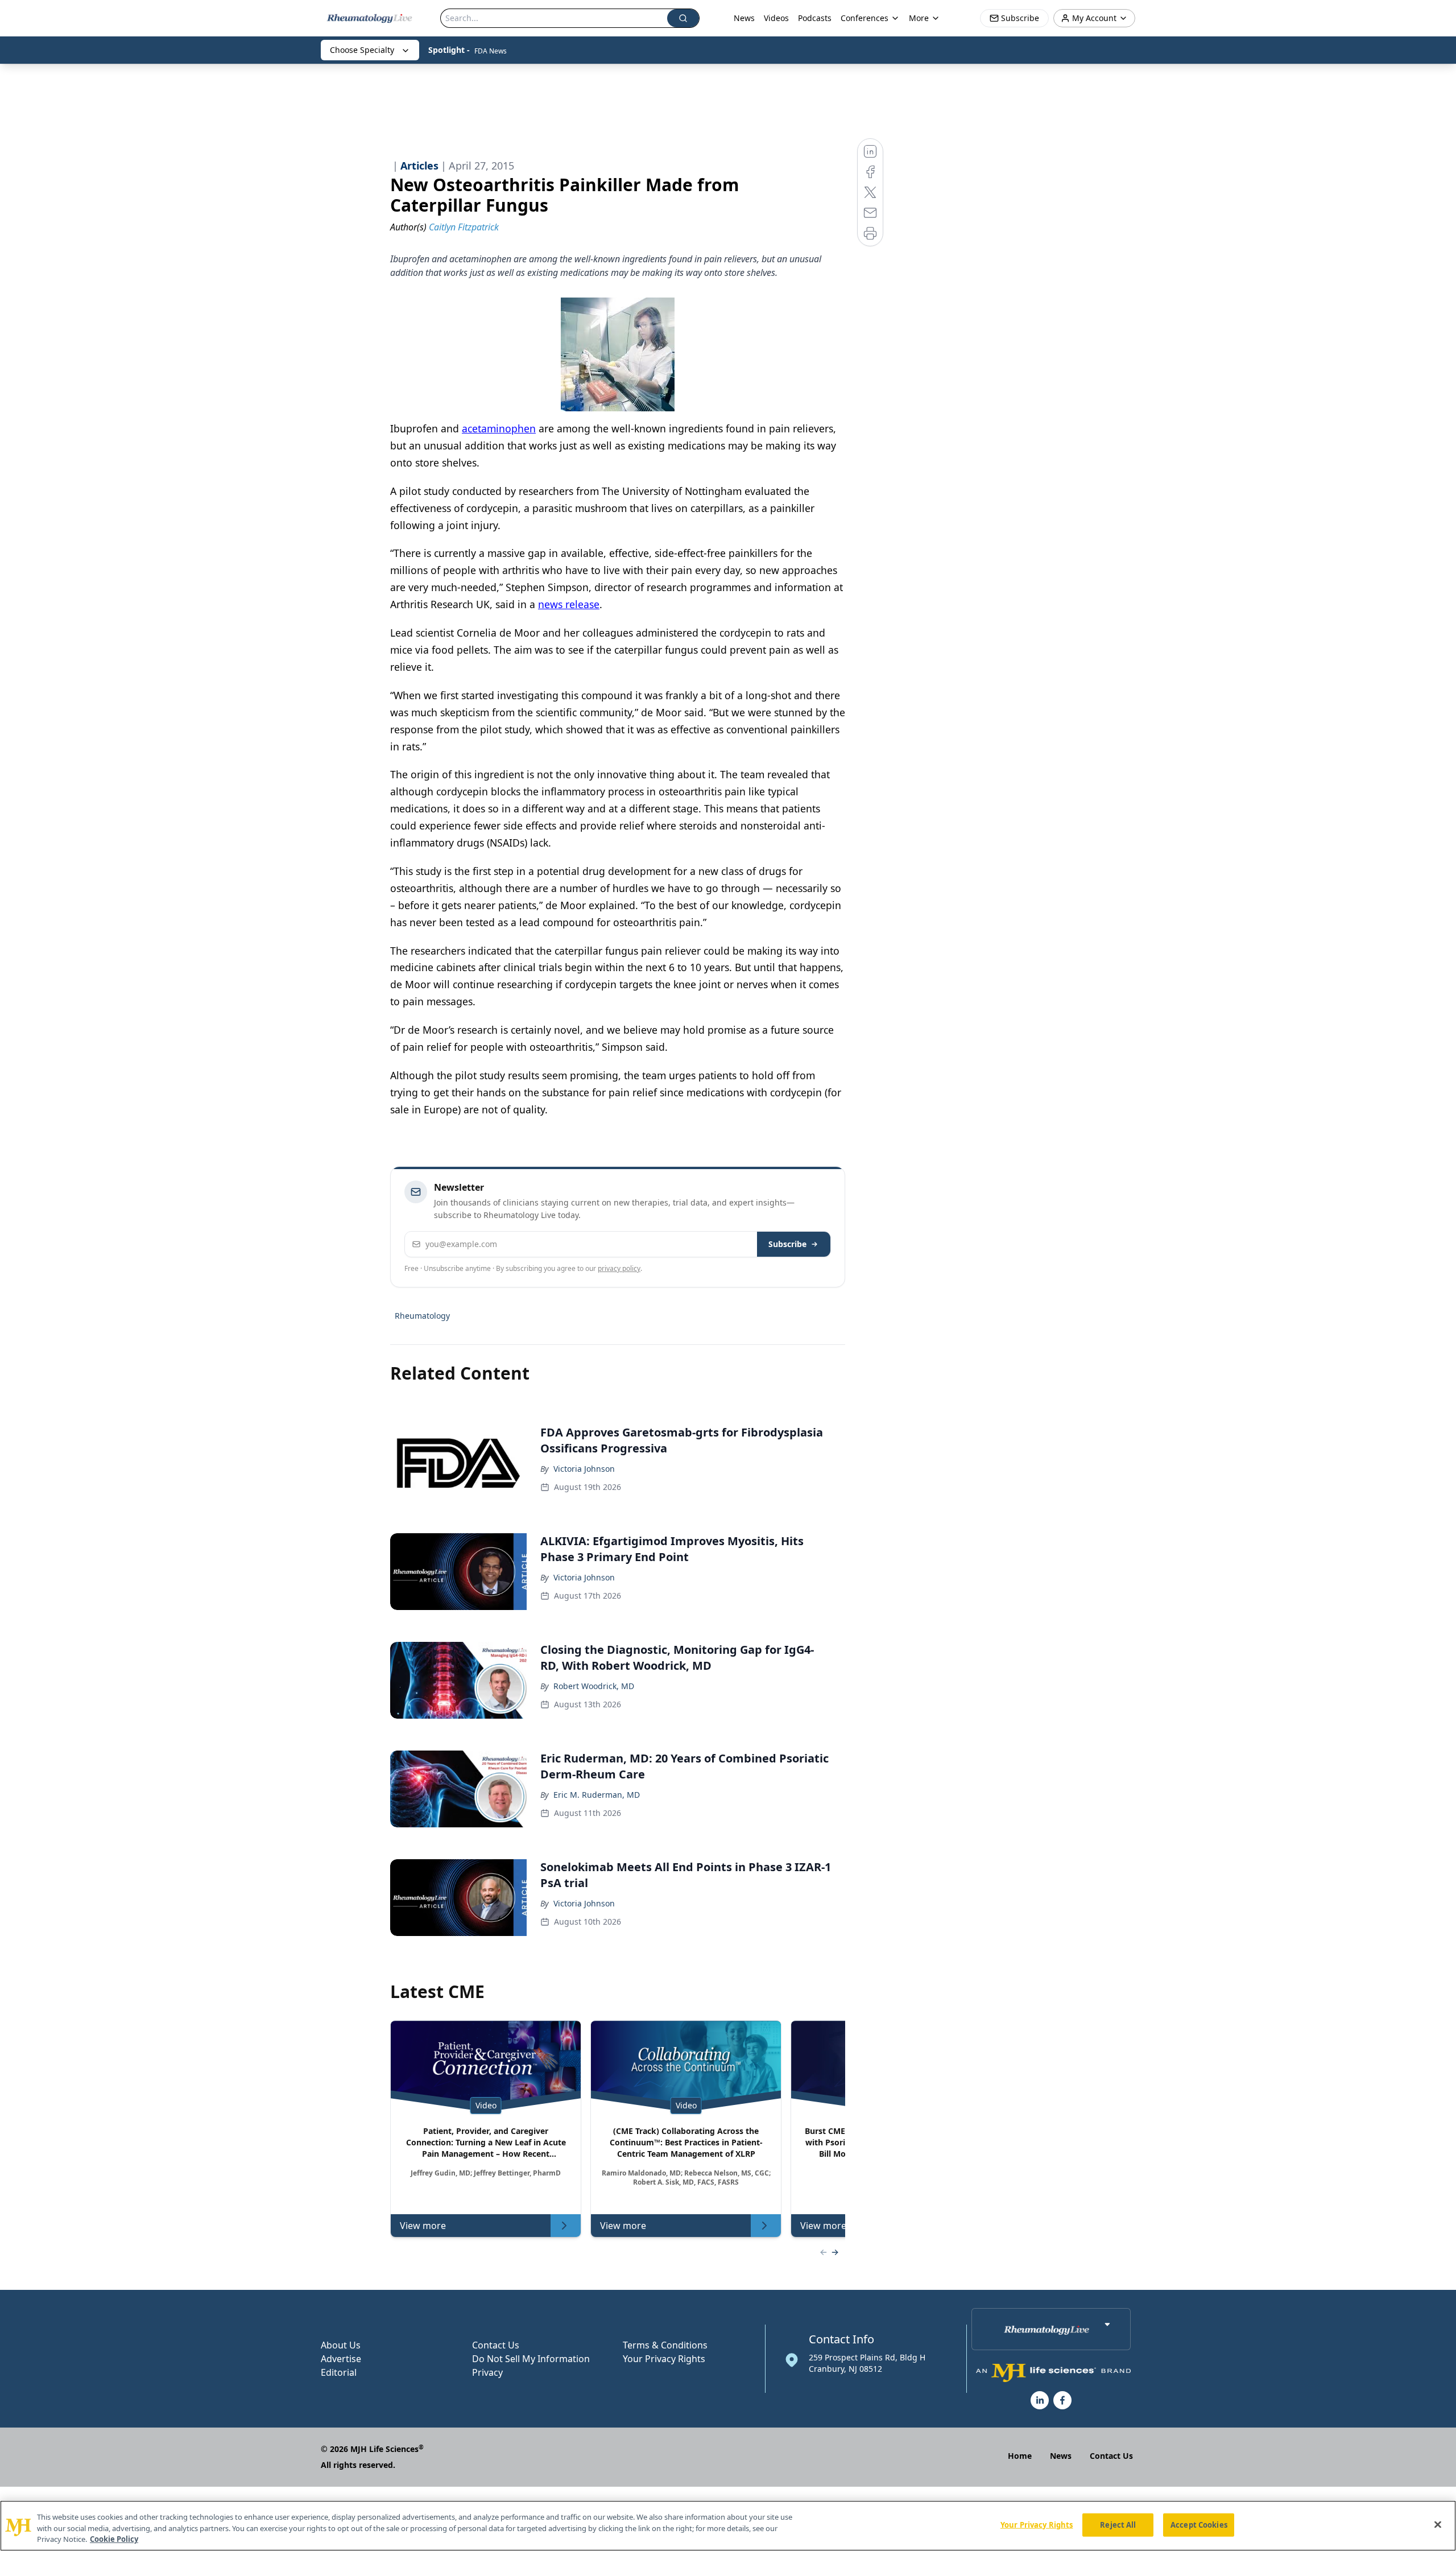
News (744, 18)
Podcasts (815, 18)
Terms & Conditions (665, 2345)
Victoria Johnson (584, 1469)
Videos (776, 18)
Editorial (339, 2372)
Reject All (1118, 2524)
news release (569, 604)
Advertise (341, 2359)
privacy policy (619, 1268)
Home (1020, 2456)
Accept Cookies (1199, 2524)
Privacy (487, 2372)
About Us (341, 2345)
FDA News (491, 51)
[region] (728, 2526)
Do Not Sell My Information (531, 2359)
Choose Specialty (362, 50)
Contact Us (496, 2345)
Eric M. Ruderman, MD (597, 1795)
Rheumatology (422, 1316)
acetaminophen (499, 428)
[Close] (1438, 2524)
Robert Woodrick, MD (594, 1686)
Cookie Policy (114, 2539)
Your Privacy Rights (664, 2359)
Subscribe (787, 1244)
